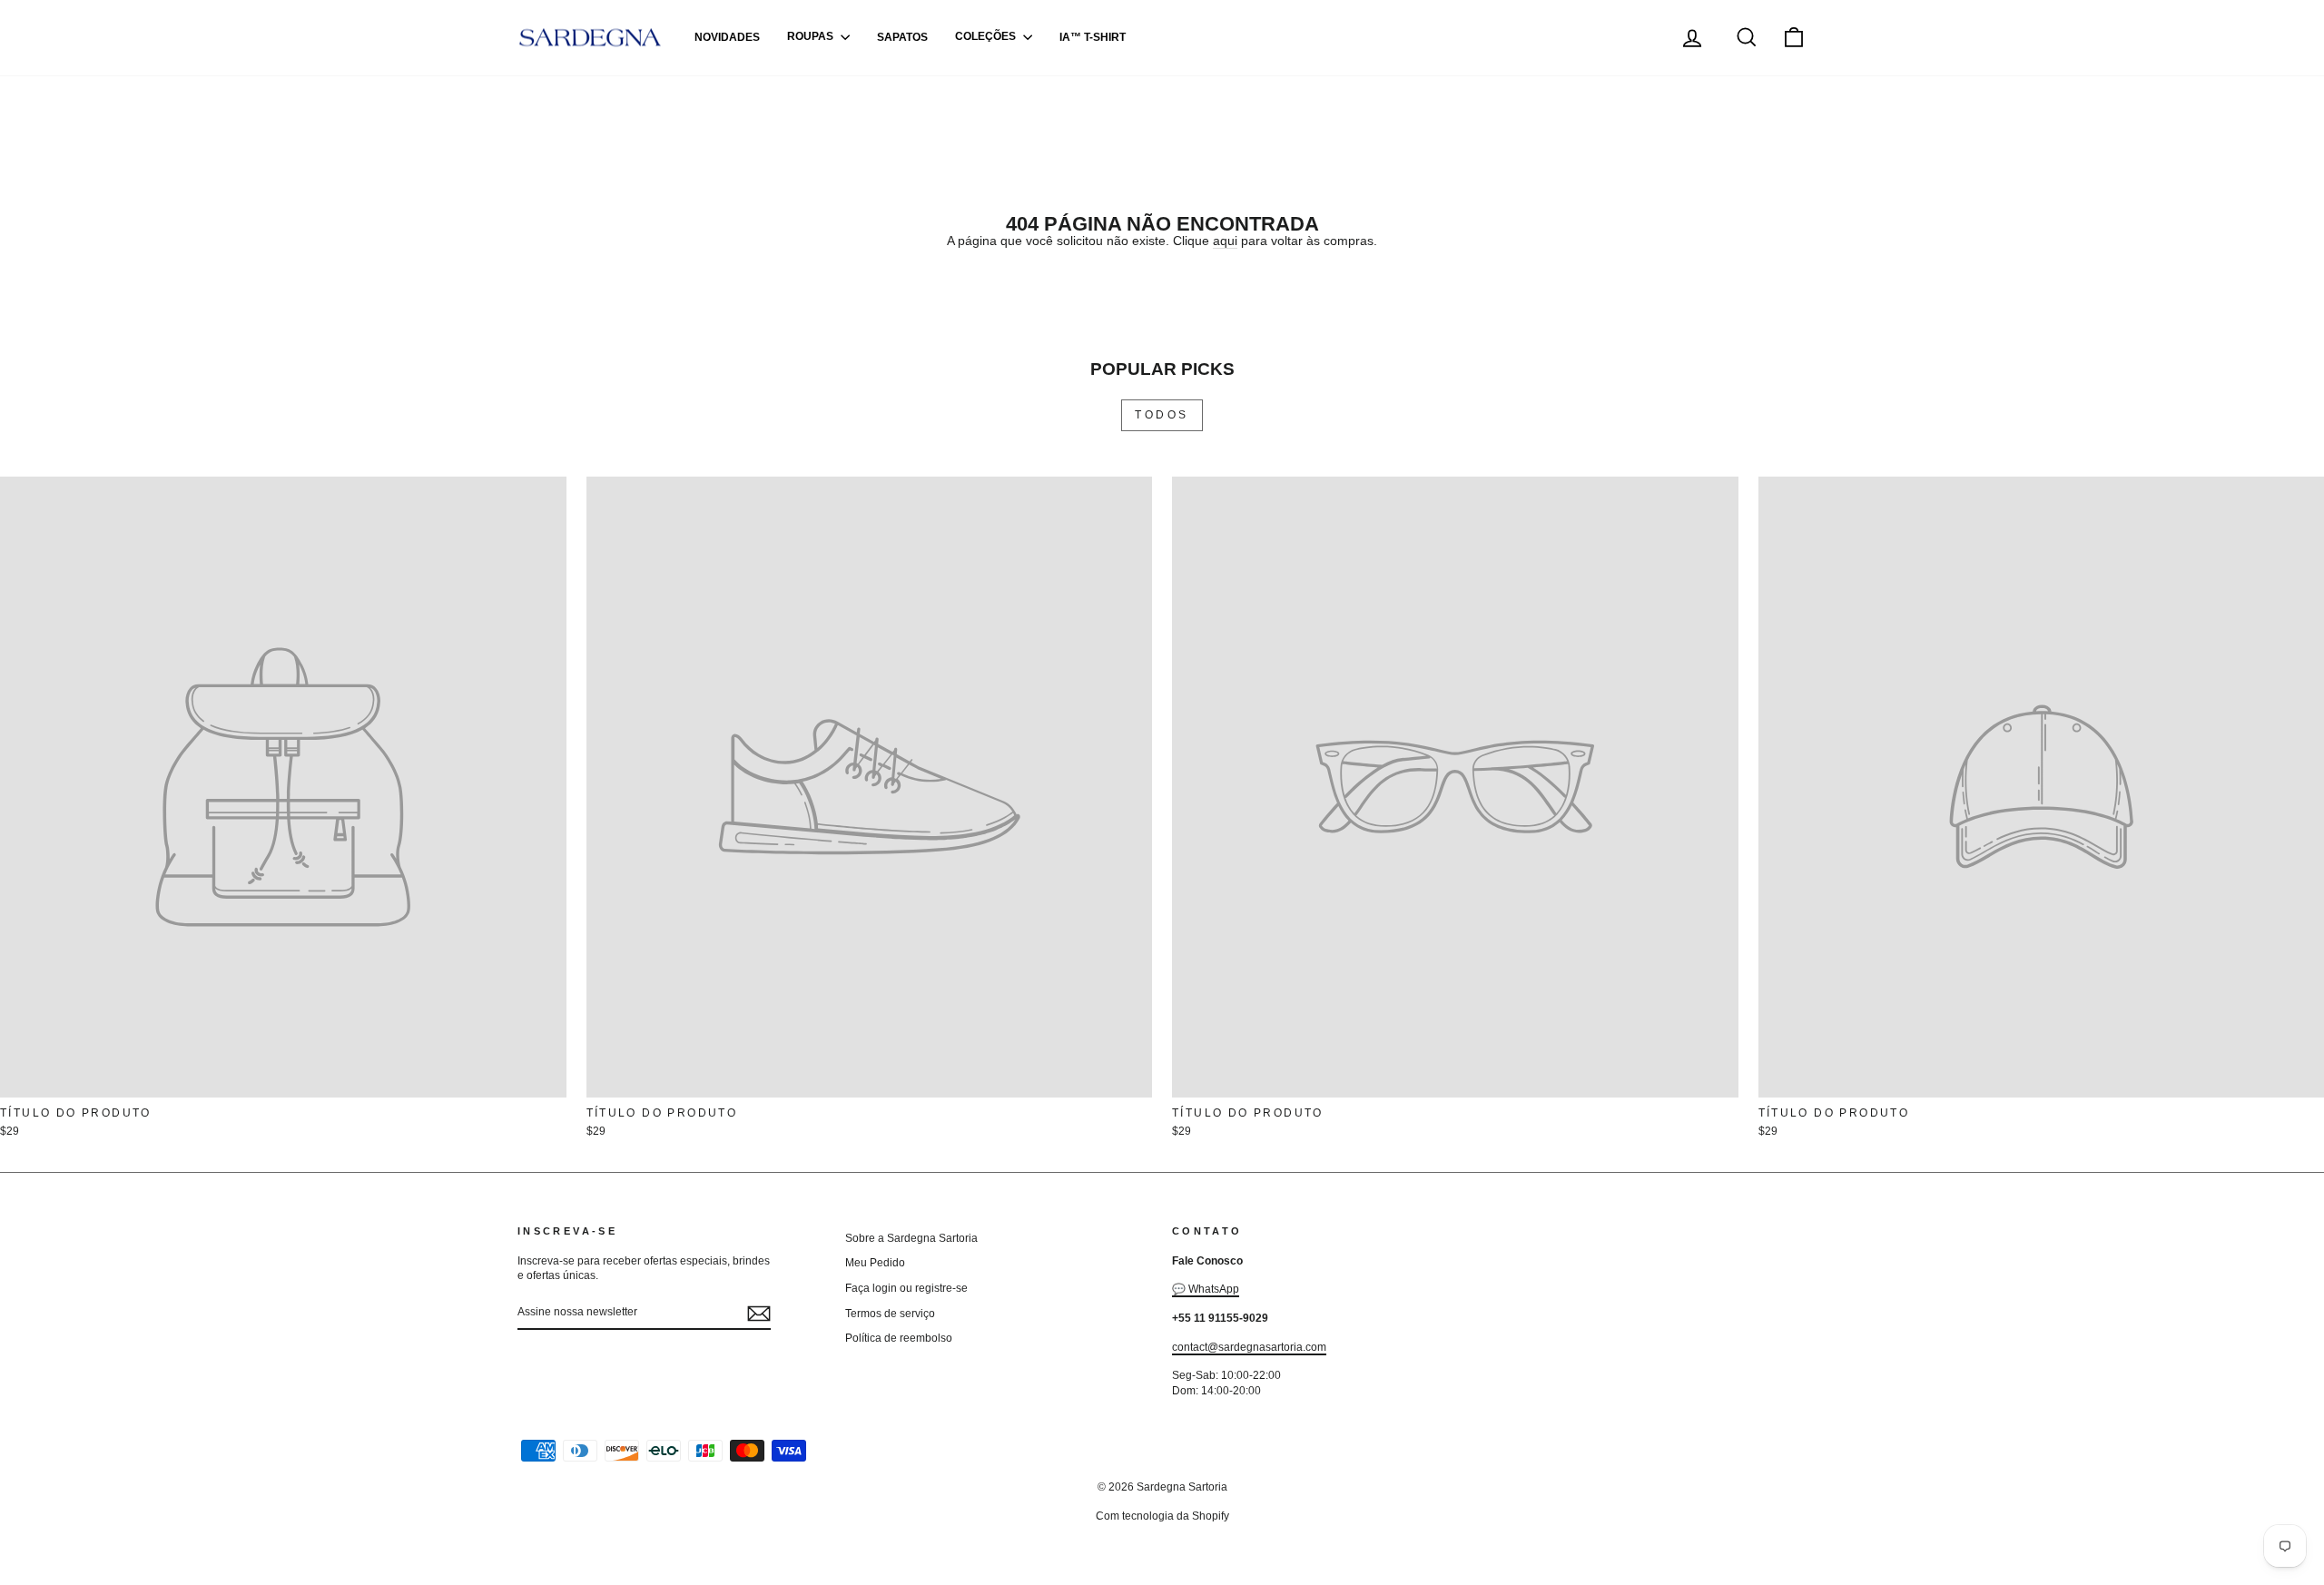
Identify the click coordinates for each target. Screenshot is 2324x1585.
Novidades (727, 37)
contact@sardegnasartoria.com (1249, 1347)
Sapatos (902, 37)
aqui (1225, 241)
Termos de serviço (890, 1314)
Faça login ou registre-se (906, 1288)
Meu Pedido (875, 1263)
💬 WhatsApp (1206, 1289)
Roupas (812, 37)
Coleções (987, 37)
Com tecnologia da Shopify (1162, 1516)
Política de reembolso (899, 1338)
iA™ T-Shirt (1093, 37)
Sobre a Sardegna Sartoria (911, 1238)
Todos (1162, 415)
